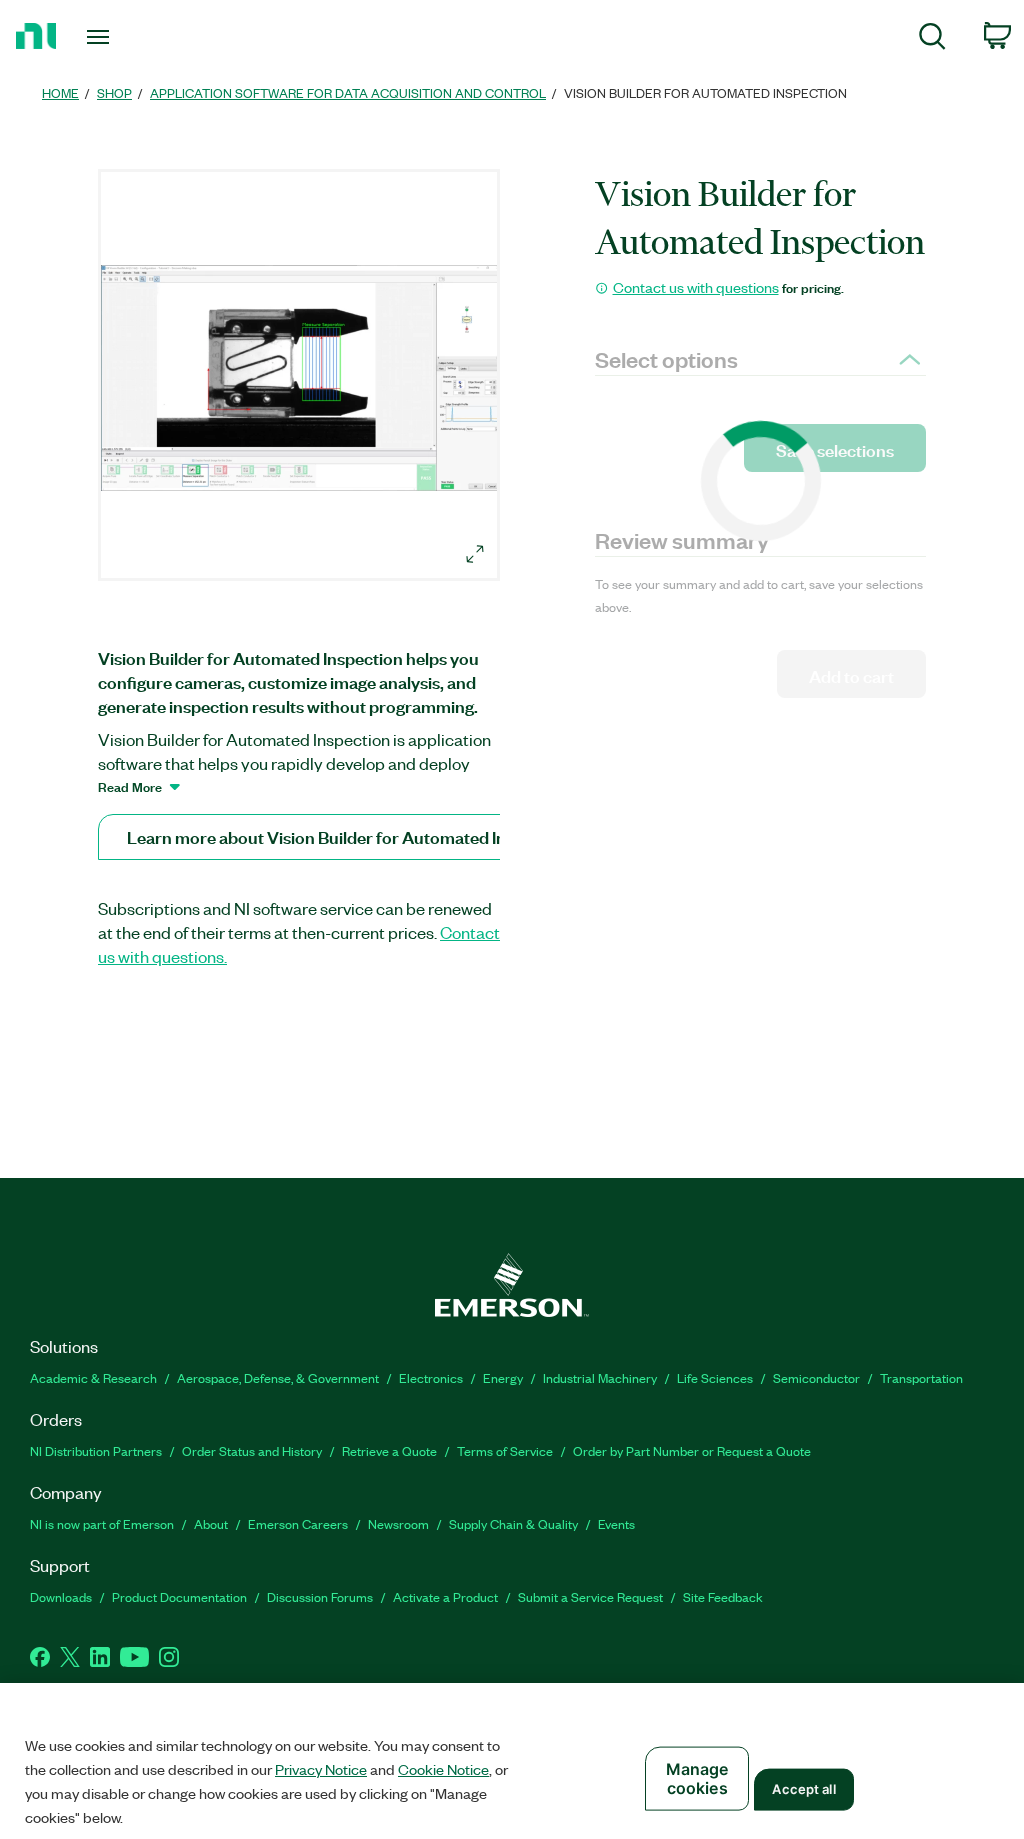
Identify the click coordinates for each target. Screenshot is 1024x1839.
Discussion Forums (320, 1596)
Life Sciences (715, 1377)
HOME (60, 92)
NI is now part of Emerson (102, 1523)
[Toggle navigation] (133, 37)
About (211, 1523)
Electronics (431, 1377)
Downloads (61, 1596)
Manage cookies (697, 1778)
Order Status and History (252, 1450)
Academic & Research (93, 1377)
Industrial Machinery (600, 1377)
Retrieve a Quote (389, 1450)
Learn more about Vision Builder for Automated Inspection (349, 836)
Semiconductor (816, 1377)
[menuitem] (932, 39)
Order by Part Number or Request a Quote (692, 1450)
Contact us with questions (696, 287)
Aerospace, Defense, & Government (278, 1377)
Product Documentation (179, 1596)
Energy (503, 1377)
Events (616, 1523)
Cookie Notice (443, 1769)
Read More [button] (130, 786)
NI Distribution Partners (96, 1450)
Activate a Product (445, 1596)
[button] (302, 378)
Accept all (803, 1789)
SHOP (114, 92)
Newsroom (398, 1523)
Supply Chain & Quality (513, 1523)
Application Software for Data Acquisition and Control (348, 92)
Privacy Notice (321, 1769)
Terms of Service (505, 1450)
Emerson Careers (298, 1523)
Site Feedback (723, 1596)
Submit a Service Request (590, 1596)
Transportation (921, 1377)
